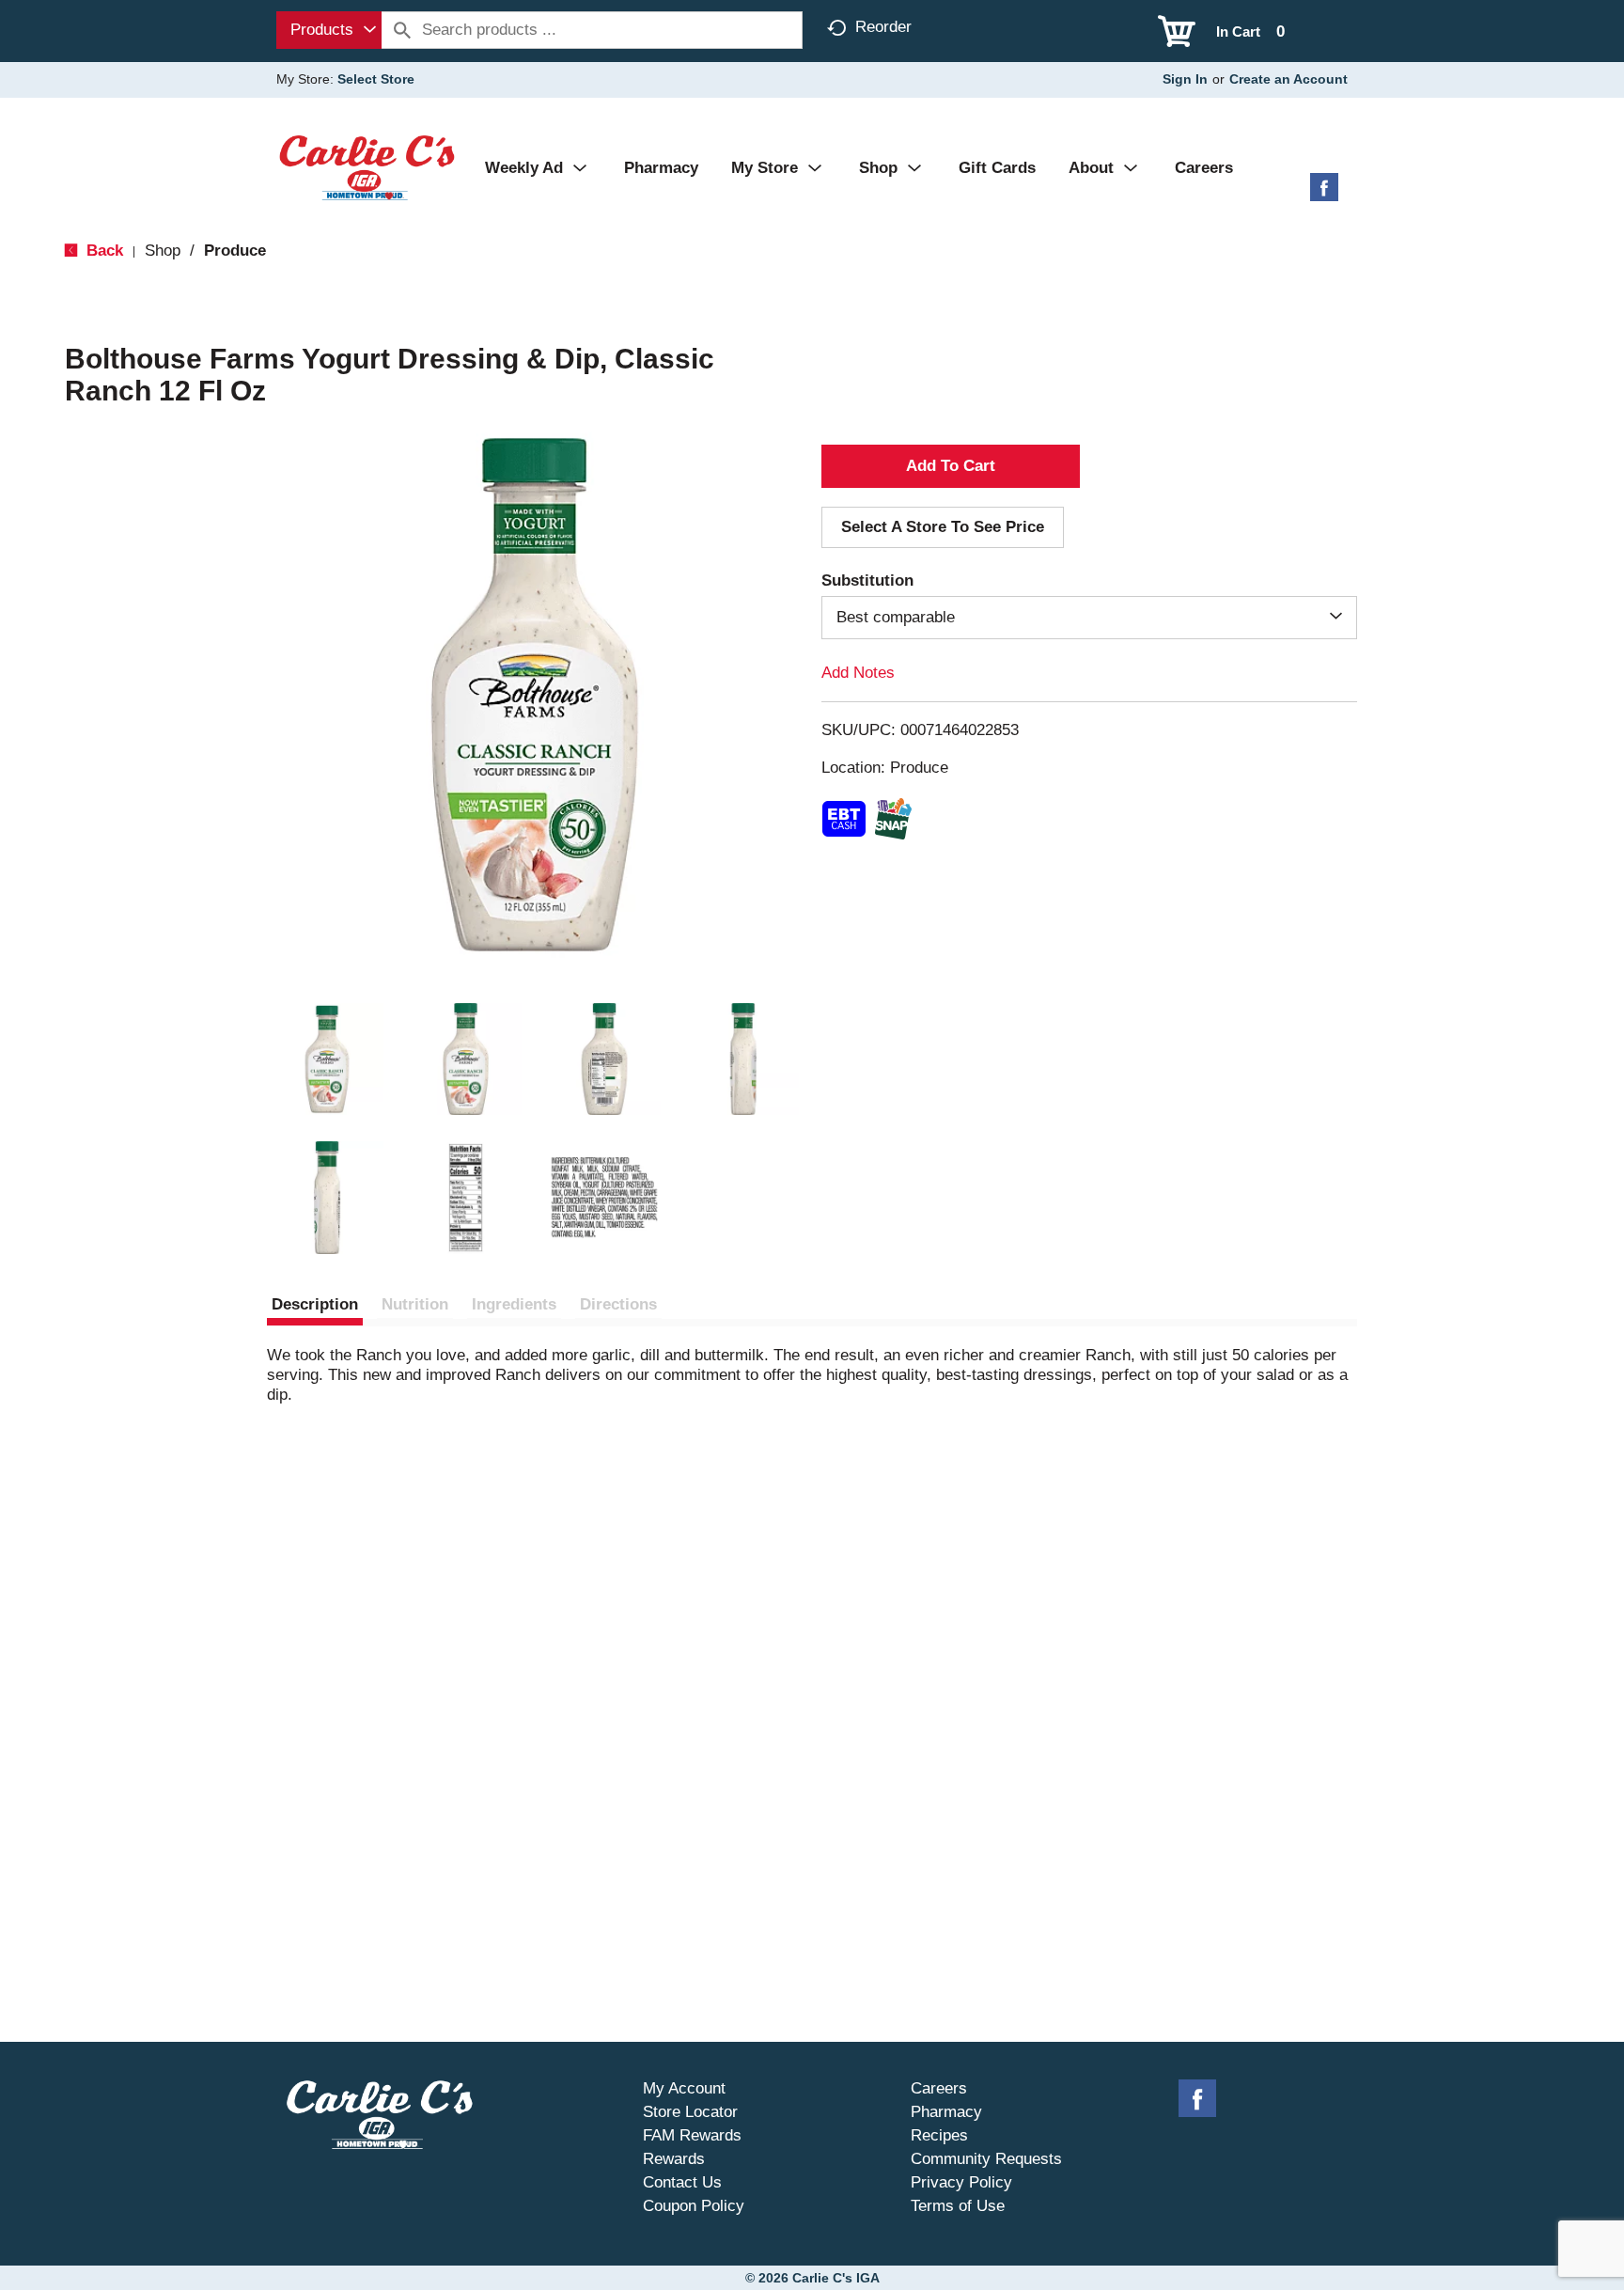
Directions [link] (618, 1304)
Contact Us (682, 2182)
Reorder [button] (883, 27)
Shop (163, 251)
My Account (684, 2088)
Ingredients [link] (514, 1304)
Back (102, 251)
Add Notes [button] (858, 673)
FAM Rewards (692, 2135)
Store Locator (690, 2112)
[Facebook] (1324, 194)
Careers (939, 2088)
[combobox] (329, 30)
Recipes (939, 2135)
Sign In (1185, 79)
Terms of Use (958, 2206)
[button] (327, 1059)
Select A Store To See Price (943, 527)
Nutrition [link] (415, 1304)
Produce (235, 251)
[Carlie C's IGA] (367, 167)
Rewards (674, 2159)
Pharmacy (946, 2112)
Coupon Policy (694, 2206)
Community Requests (986, 2159)
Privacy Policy (961, 2182)
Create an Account (1288, 79)
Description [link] (315, 1304)
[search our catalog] (402, 30)
